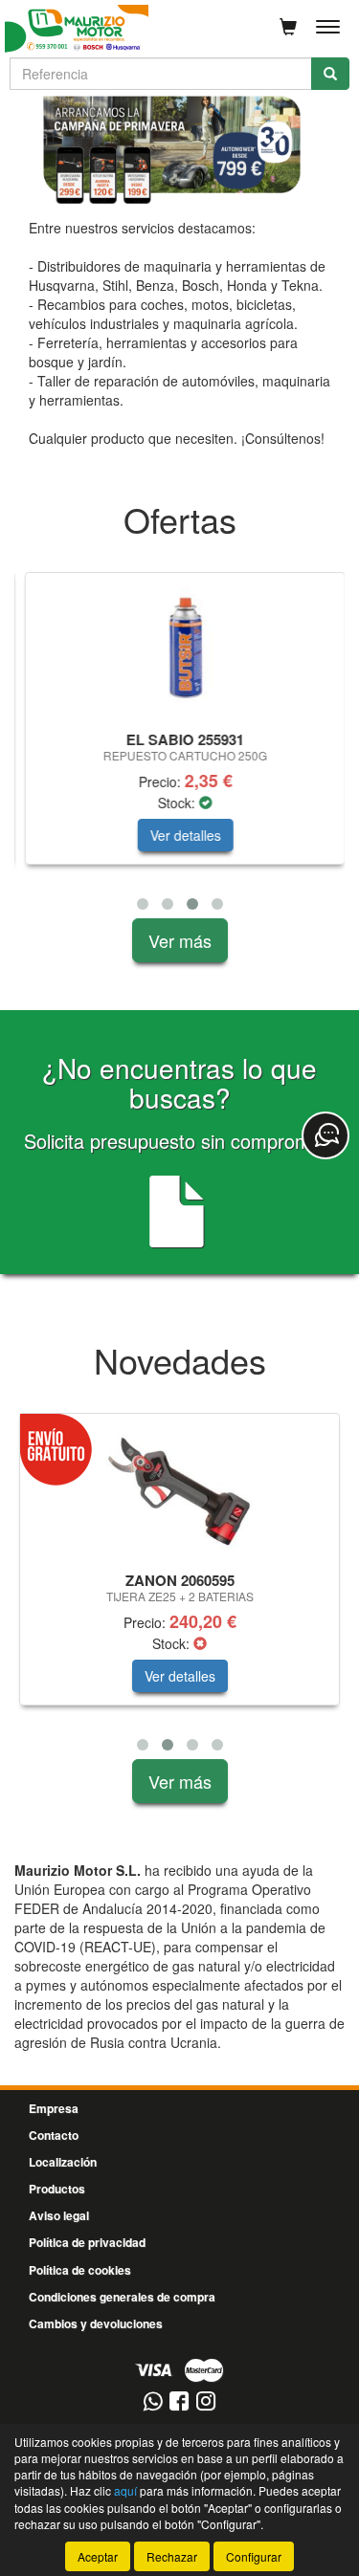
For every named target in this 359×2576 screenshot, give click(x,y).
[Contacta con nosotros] (325, 1135)
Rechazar (172, 2556)
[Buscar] (330, 74)
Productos (57, 2189)
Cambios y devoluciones (96, 2323)
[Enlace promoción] (179, 150)
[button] (143, 904)
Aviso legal (59, 2215)
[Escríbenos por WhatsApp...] (153, 2402)
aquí (125, 2490)
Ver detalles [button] (180, 835)
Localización (63, 2162)
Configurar (254, 2556)
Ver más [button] (180, 940)
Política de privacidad (87, 2242)
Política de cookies (80, 2270)
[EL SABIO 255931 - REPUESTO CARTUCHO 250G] (179, 649)
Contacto (54, 2135)
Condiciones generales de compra (122, 2297)
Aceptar (98, 2556)
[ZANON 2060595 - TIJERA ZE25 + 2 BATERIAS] (179, 1489)
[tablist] (179, 150)
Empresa (54, 2108)
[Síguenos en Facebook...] (179, 2402)
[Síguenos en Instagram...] (206, 2402)
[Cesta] (288, 27)
